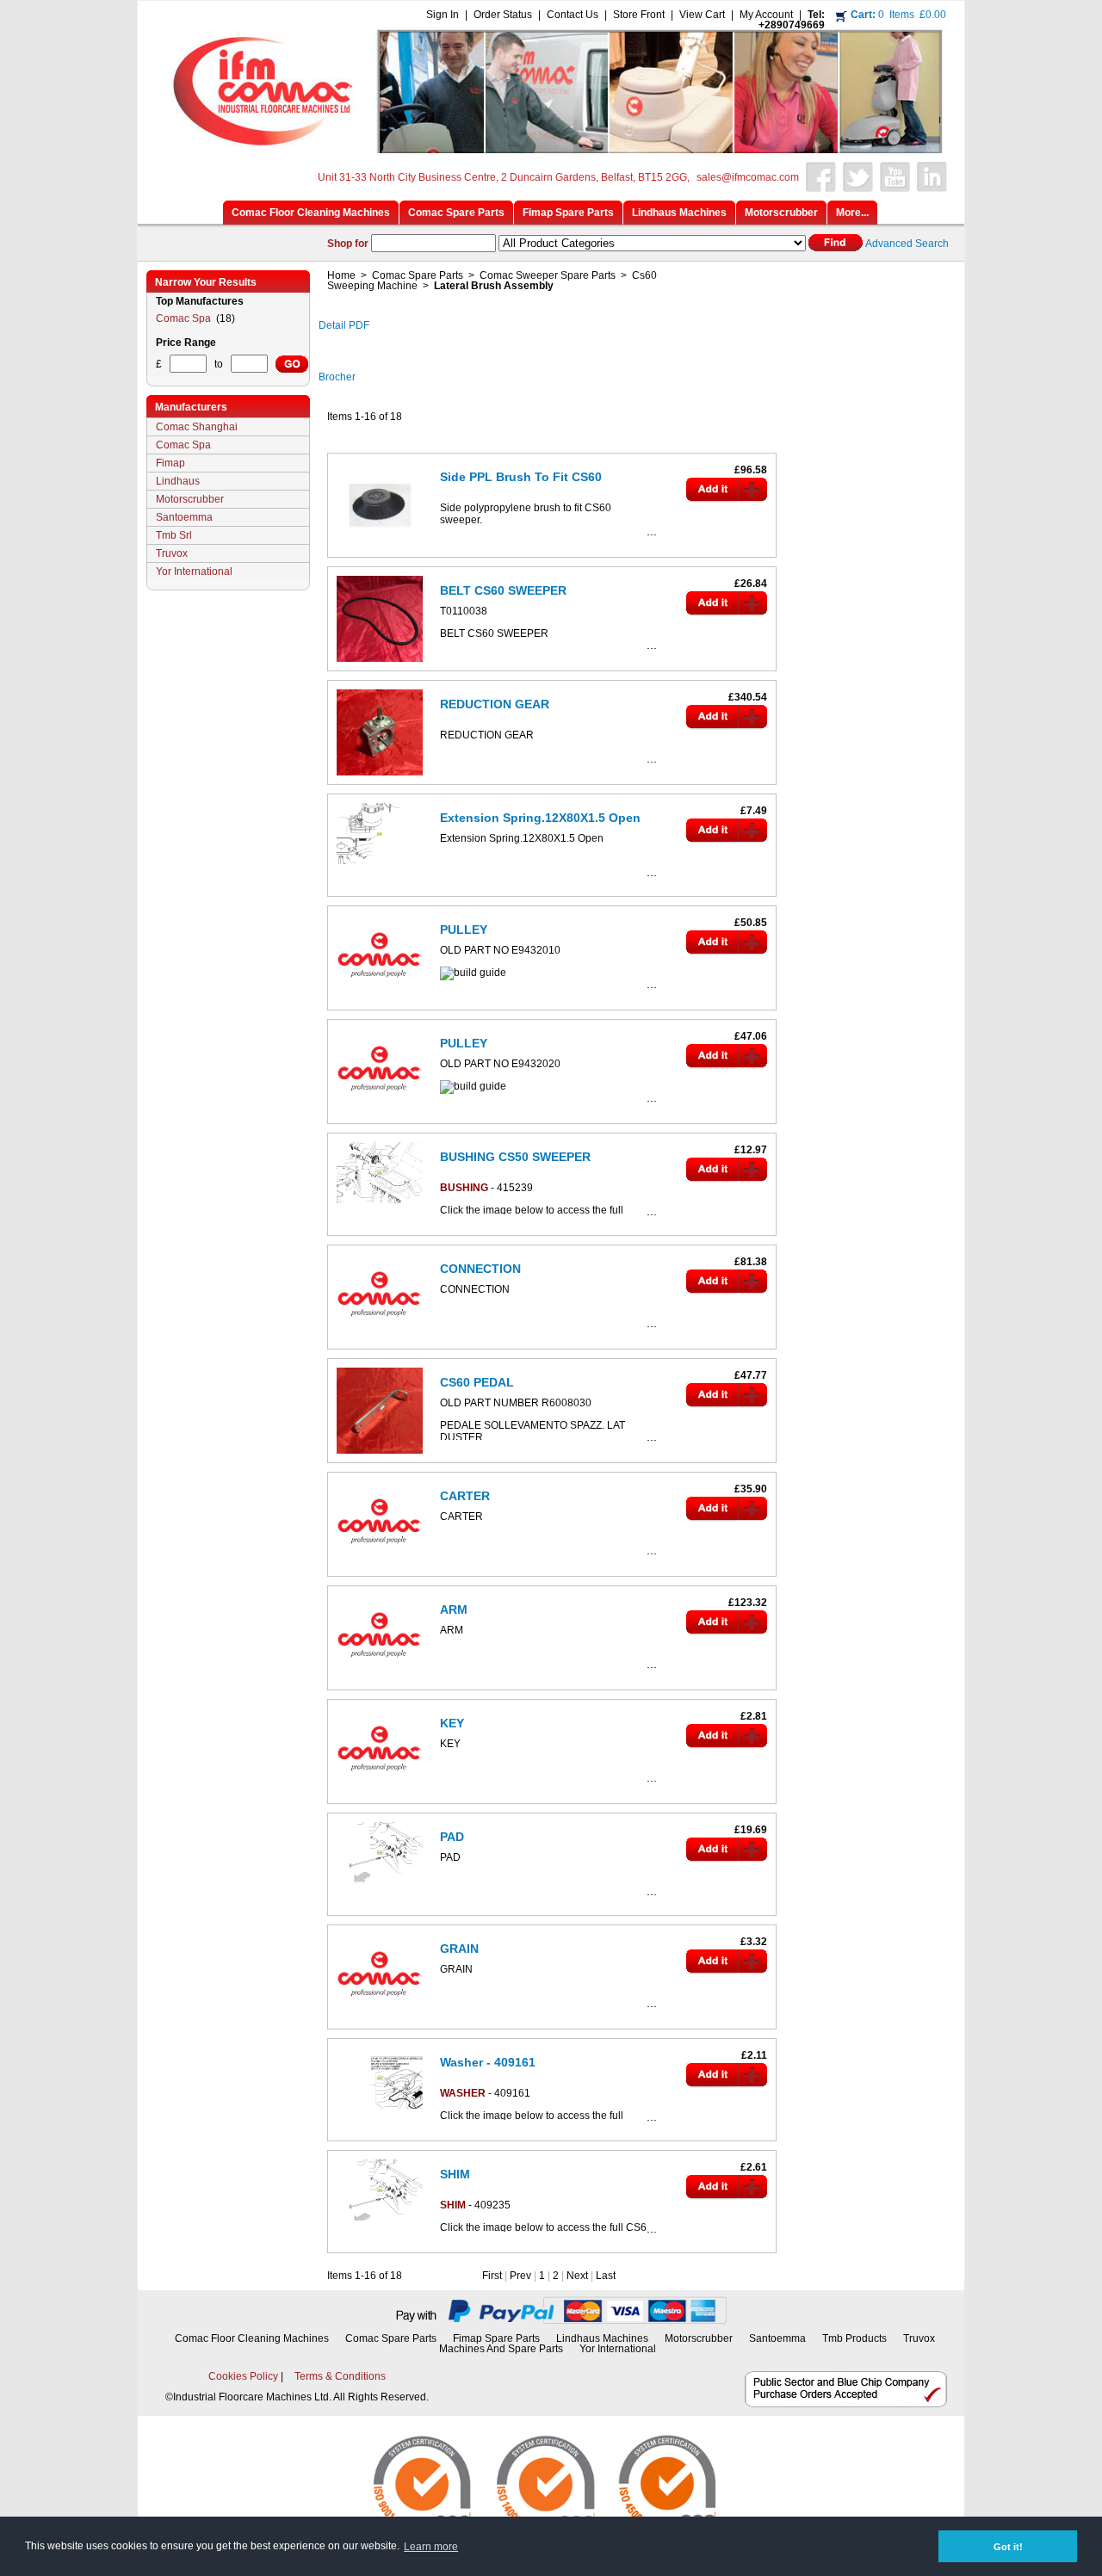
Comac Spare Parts (418, 275)
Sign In (443, 15)
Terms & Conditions (340, 2376)
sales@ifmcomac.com (748, 177)
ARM (454, 1609)
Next (577, 2276)
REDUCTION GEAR (495, 704)
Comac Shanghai (197, 427)
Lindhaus (178, 481)
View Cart (702, 15)
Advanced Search (907, 244)
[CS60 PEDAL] (380, 1457)
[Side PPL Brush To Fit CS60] (380, 552)
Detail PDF (344, 325)
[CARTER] (380, 1571)
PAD (452, 1837)
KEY (452, 1723)
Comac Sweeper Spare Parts (548, 275)
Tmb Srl (174, 535)
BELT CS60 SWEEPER (503, 590)
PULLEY (464, 930)
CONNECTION (480, 1269)
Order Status (503, 15)
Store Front (639, 15)
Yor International (194, 571)
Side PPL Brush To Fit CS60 (521, 477)
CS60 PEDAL (477, 1382)
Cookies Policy (243, 2376)
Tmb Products (854, 2338)
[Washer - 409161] (380, 2112)
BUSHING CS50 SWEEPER (515, 1157)
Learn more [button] (431, 2547)
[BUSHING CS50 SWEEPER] (380, 1207)
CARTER (465, 1496)
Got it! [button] (1008, 2547)
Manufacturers (191, 407)
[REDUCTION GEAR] (380, 779)
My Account (766, 15)
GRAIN (459, 1949)
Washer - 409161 (488, 2062)
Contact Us (573, 15)
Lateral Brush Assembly (494, 286)
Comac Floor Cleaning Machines (252, 2338)
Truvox (172, 553)
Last (606, 2276)
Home (341, 275)
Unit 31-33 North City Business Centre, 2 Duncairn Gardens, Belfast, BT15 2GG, (504, 177)
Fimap (170, 463)
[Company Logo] (548, 148)
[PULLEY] (380, 1004)
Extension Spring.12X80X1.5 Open (540, 818)
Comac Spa (185, 318)
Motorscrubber (190, 499)
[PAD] (380, 1887)
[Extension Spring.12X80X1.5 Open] (380, 868)
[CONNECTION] (380, 1344)
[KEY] (380, 1798)
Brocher (337, 377)
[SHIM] (380, 2224)
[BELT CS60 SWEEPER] (380, 665)
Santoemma (184, 517)
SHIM (455, 2174)
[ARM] (380, 1684)
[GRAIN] (380, 2023)
